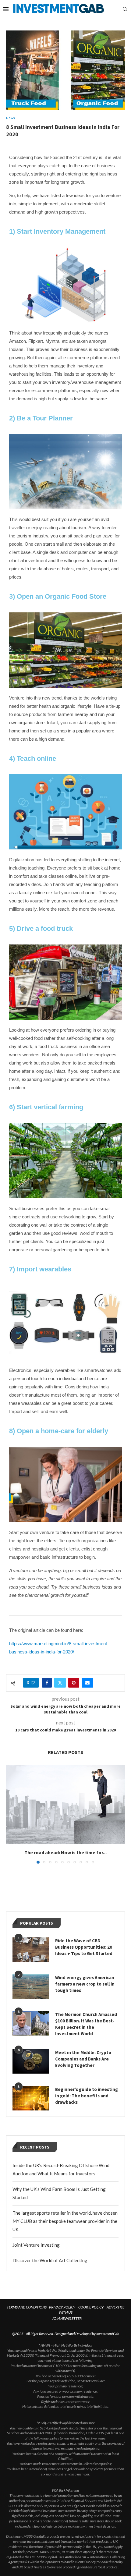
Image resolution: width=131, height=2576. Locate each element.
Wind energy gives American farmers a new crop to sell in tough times (85, 1984)
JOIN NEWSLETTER (67, 2318)
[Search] (125, 9)
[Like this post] (33, 1683)
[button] (11, 1814)
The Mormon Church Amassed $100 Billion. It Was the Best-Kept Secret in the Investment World (86, 2024)
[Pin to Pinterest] (74, 1683)
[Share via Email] (87, 1683)
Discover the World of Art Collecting (50, 2260)
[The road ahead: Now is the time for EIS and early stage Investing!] (65, 1804)
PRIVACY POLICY (62, 2307)
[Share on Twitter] (60, 1683)
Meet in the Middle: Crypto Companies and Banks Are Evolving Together (83, 2059)
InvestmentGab (108, 2334)
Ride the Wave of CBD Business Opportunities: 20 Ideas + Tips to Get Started (84, 1947)
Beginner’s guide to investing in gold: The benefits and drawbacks (87, 2096)
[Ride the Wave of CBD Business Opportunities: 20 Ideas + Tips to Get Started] (31, 1950)
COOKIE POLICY (91, 2307)
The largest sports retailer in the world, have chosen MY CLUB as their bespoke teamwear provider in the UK (65, 2221)
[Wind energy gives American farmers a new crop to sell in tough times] (31, 1986)
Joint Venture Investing (36, 2245)
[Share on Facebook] (47, 1683)
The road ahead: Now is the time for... (65, 1852)
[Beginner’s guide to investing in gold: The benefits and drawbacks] (31, 2098)
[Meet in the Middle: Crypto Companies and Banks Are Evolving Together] (31, 2061)
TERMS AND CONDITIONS (27, 2307)
